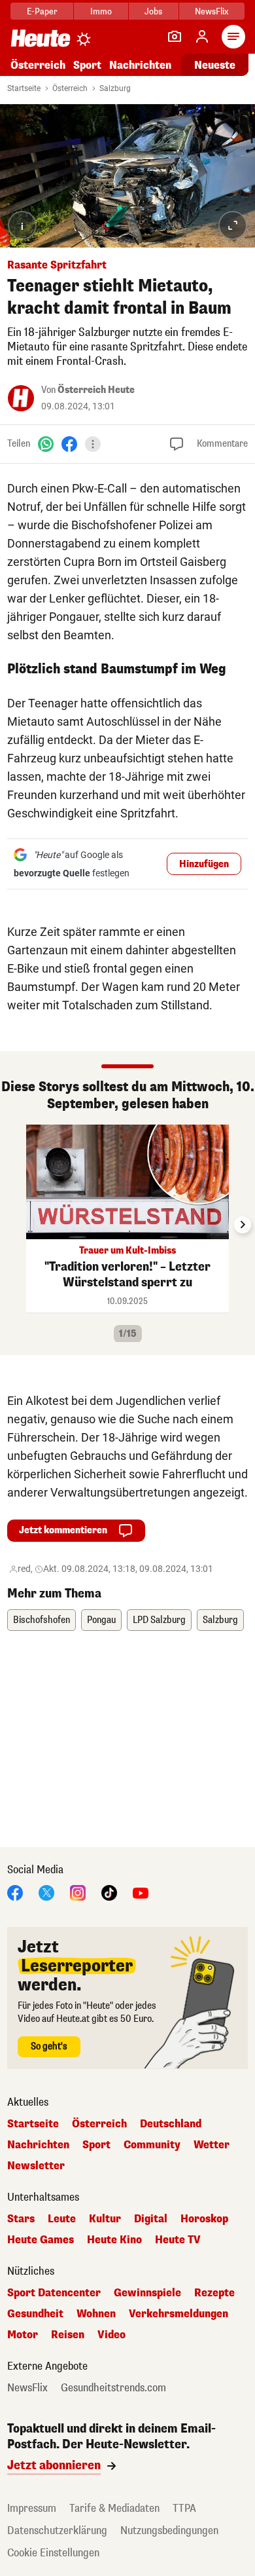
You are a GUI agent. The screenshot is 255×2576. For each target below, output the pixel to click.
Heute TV (178, 2240)
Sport (87, 65)
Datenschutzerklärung (57, 2530)
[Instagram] (78, 1892)
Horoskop (204, 2219)
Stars (21, 2219)
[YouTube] (141, 1892)
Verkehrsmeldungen (178, 2314)
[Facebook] (69, 444)
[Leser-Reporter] (175, 37)
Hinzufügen (204, 864)
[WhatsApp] (46, 444)
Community (152, 2145)
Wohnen (96, 2314)
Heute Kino (114, 2240)
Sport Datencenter (54, 2293)
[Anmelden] (202, 37)
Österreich (38, 65)
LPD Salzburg (159, 1620)
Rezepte (214, 2293)
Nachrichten (38, 2145)
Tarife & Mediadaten (114, 2508)
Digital (151, 2219)
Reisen (68, 2335)
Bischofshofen (42, 1620)
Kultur (105, 2219)
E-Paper (42, 11)
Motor (23, 2335)
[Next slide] (243, 1225)
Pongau (101, 1620)
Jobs (153, 11)
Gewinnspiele (147, 2293)
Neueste (215, 65)
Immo (101, 11)
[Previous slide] (12, 1225)
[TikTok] (109, 1892)
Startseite (24, 88)
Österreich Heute (96, 390)
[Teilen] (93, 444)
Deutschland (171, 2124)
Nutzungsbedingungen (169, 2530)
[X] (46, 1892)
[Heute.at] (41, 38)
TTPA (184, 2508)
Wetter (212, 2145)
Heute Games (41, 2240)
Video (111, 2335)
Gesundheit (35, 2314)
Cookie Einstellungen (53, 2553)
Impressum (32, 2508)
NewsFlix (212, 11)
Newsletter (36, 2166)
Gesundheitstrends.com (113, 2388)
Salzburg (115, 88)
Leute (62, 2219)
